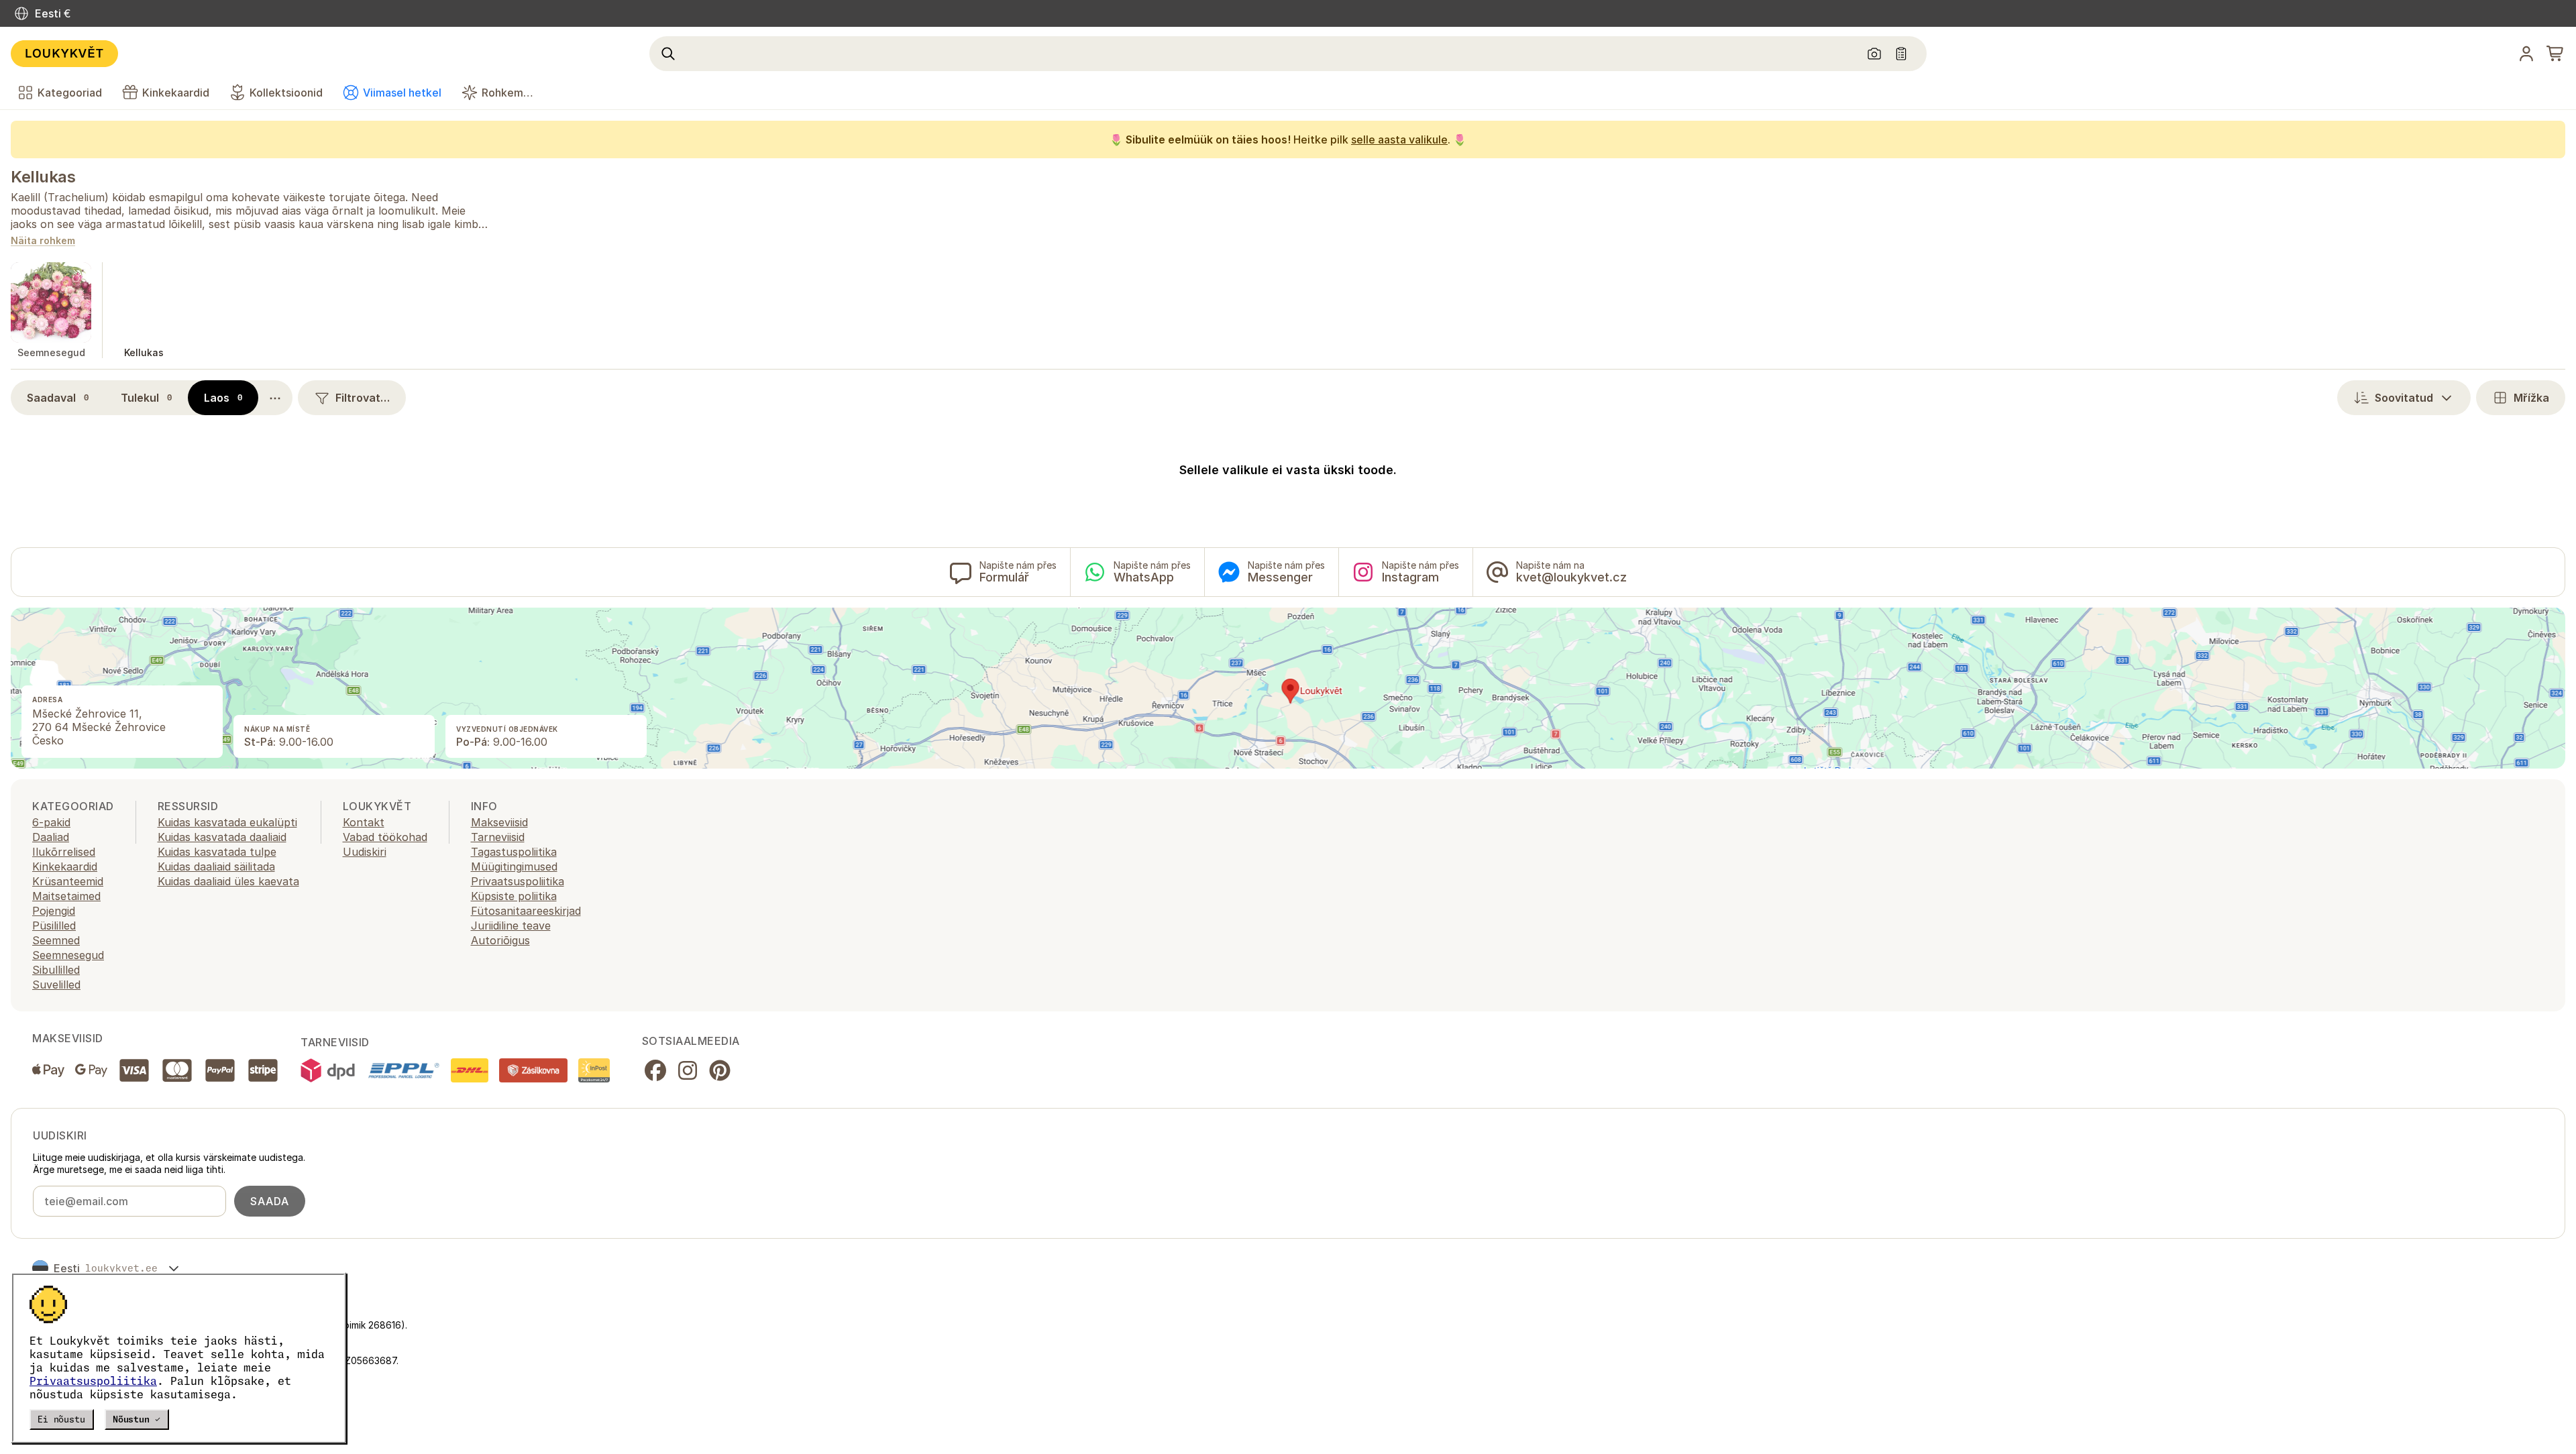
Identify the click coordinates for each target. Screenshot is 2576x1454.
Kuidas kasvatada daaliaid (222, 837)
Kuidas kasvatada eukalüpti (227, 822)
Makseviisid (499, 822)
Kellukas (43, 177)
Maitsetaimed (66, 896)
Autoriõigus (500, 940)
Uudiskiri (365, 852)
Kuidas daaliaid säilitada (216, 866)
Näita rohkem (43, 241)
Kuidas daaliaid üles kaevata (228, 881)
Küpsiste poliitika (514, 896)
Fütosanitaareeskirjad (526, 911)
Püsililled (54, 926)
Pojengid (54, 911)
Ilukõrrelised (64, 852)
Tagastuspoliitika (514, 852)
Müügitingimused (514, 866)
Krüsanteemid (68, 881)
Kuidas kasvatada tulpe (217, 852)
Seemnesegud (68, 955)
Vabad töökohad (385, 837)
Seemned (56, 940)
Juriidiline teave (511, 926)
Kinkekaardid (65, 866)
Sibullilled (56, 970)
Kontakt (364, 822)
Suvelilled (56, 985)
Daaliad (51, 837)
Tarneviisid (498, 837)
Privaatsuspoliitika (93, 1381)
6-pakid (51, 822)
